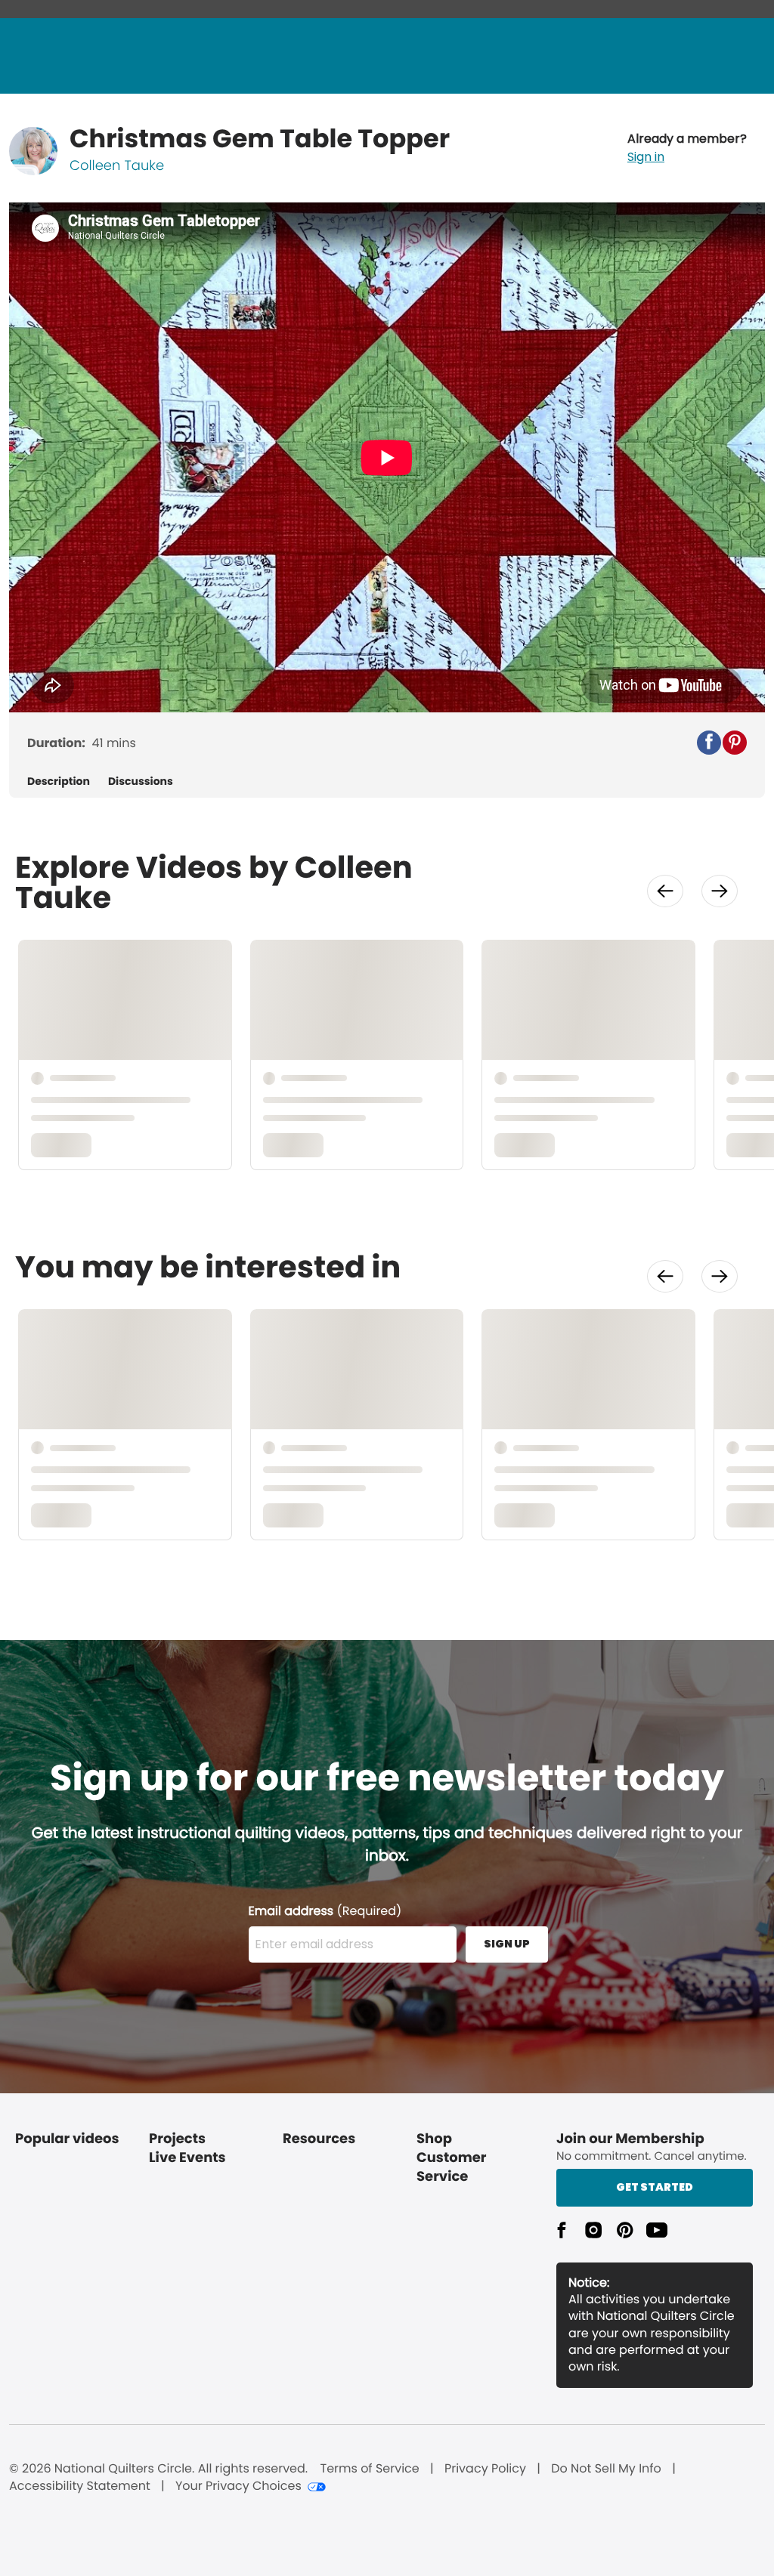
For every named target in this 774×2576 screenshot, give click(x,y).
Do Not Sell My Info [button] (606, 2469)
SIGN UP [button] (507, 1944)
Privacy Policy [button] (485, 2469)
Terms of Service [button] (369, 2469)
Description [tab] (59, 781)
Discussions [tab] (141, 781)
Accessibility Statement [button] (80, 2486)
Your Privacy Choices (238, 2486)
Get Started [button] (655, 2187)
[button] (687, 148)
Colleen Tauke (117, 166)
